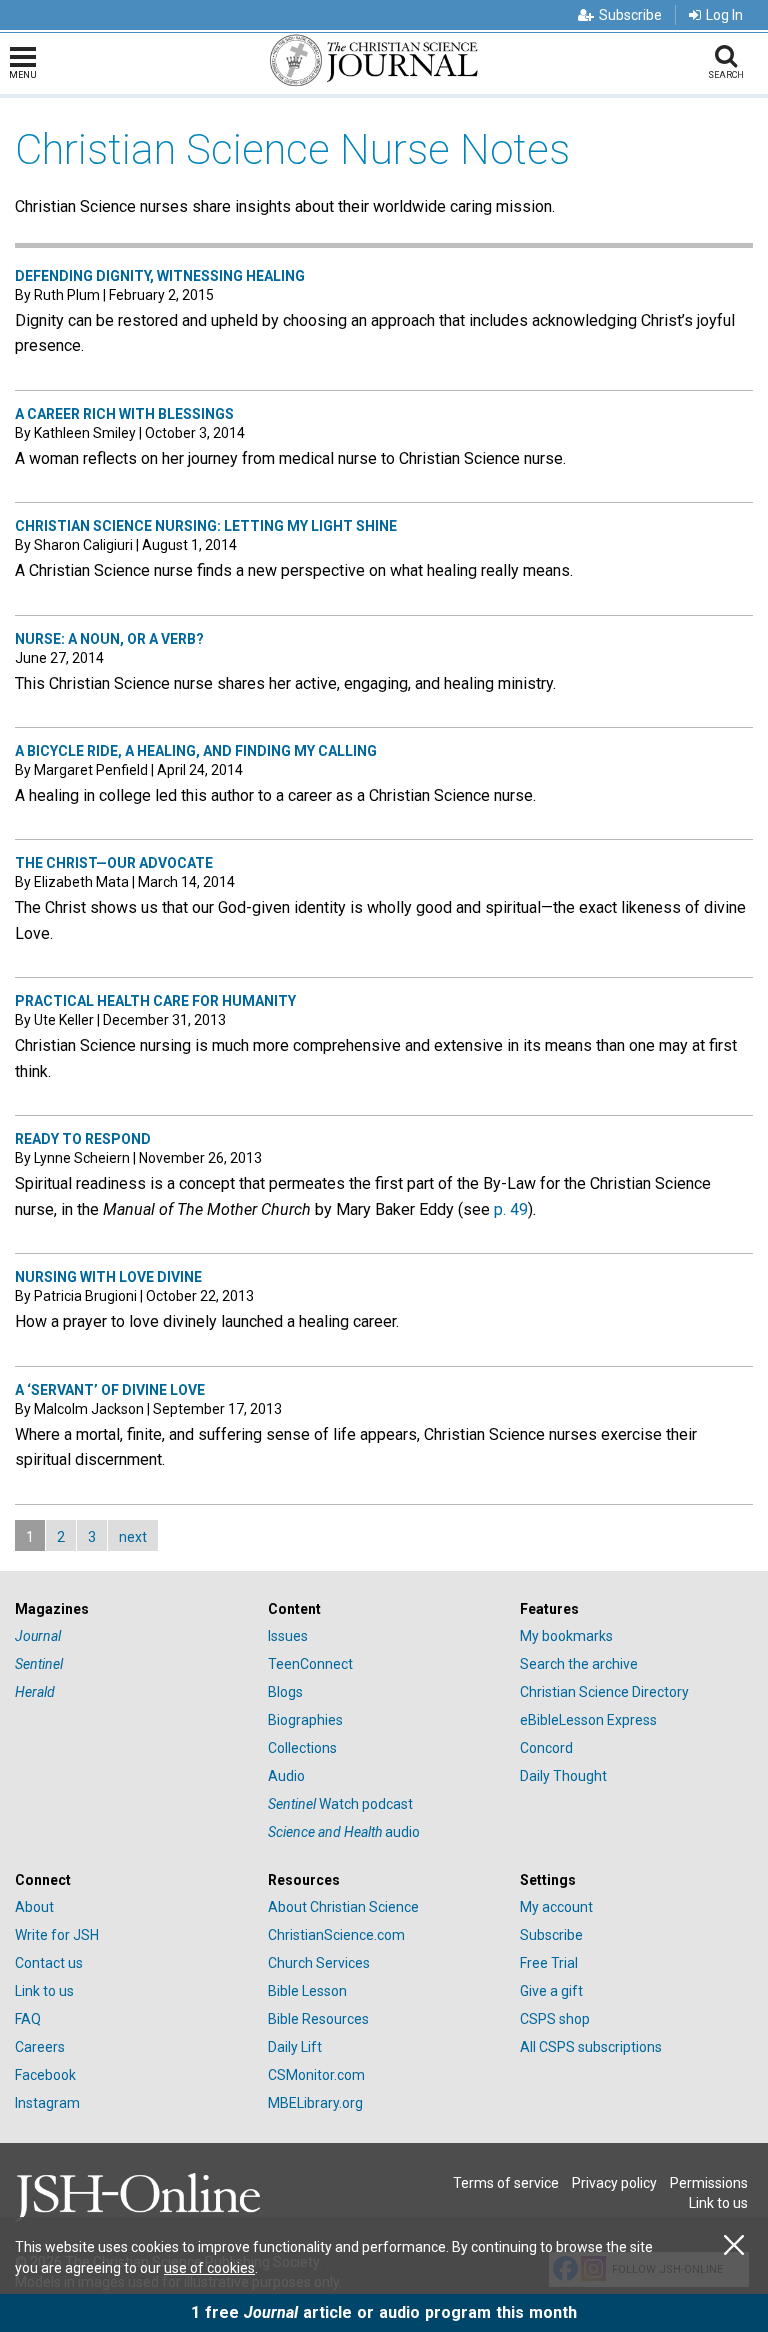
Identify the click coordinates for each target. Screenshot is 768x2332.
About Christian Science (343, 1907)
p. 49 (511, 1209)
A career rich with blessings (124, 414)
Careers (40, 2047)
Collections (302, 1748)
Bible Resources (318, 2019)
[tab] (131, 1609)
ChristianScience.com (336, 1935)
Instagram (47, 2103)
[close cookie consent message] (734, 2245)
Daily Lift (295, 2047)
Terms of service (506, 2183)
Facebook (45, 2075)
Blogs (285, 1692)
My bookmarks (566, 1636)
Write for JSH (57, 1935)
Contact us (49, 1963)
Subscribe (630, 15)
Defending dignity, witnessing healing (160, 276)
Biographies (305, 1720)
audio (344, 1832)
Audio (286, 1776)
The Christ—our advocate (114, 863)
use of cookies (209, 2268)
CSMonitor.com (316, 2075)
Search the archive (579, 1664)
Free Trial (549, 1963)
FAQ (28, 2019)
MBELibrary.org (315, 2103)
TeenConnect (310, 1664)
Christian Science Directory (604, 1692)
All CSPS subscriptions (591, 2047)
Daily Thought (563, 1776)
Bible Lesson (307, 1991)
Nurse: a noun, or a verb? (109, 639)
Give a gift (551, 1991)
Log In (724, 15)
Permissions (709, 2183)
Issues (288, 1636)
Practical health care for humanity (155, 1001)
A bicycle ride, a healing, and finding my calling (196, 751)
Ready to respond (83, 1139)
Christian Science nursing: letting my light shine (206, 526)
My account (556, 1907)
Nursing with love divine (108, 1277)
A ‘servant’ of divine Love (110, 1390)
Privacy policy (614, 2183)
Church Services (319, 1963)
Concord (546, 1748)
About (34, 1907)
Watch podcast (340, 1804)
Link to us (44, 1991)
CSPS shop (555, 2019)
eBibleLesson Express (588, 1720)
